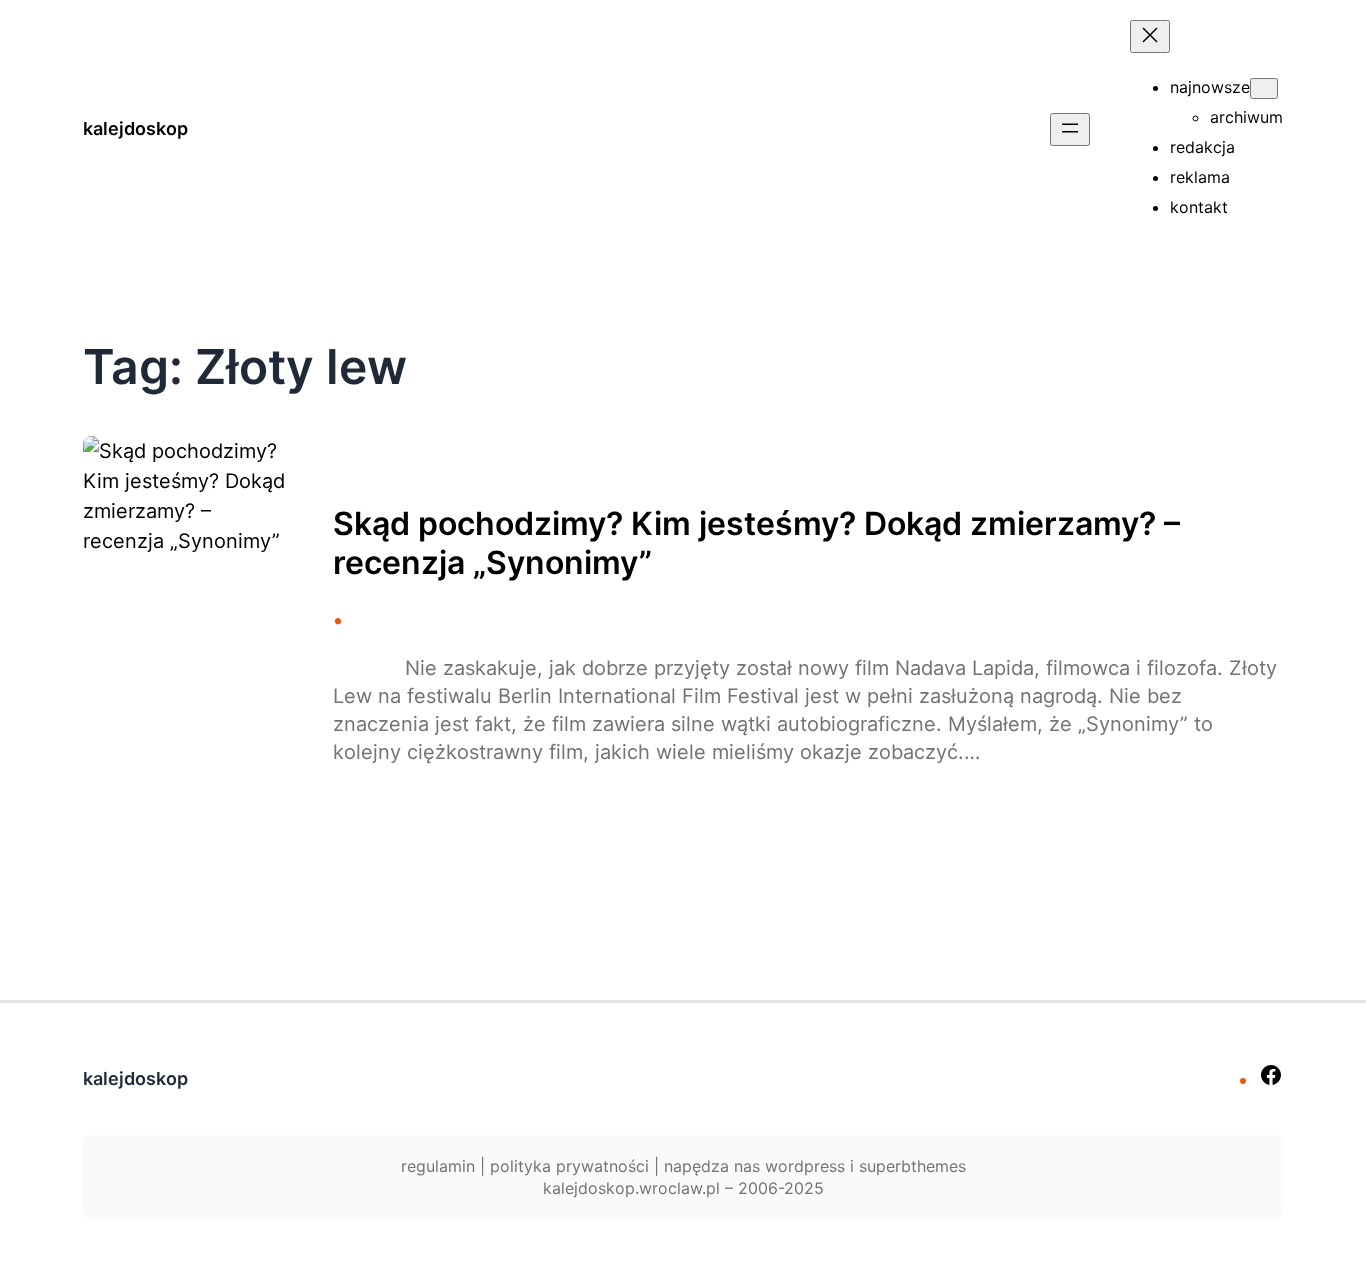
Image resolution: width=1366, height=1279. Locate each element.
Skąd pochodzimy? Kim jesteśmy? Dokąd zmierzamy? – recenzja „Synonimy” (756, 543)
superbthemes (912, 1166)
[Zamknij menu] (1150, 36)
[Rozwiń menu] (1070, 129)
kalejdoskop (135, 128)
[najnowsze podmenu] (1264, 88)
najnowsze (1210, 87)
